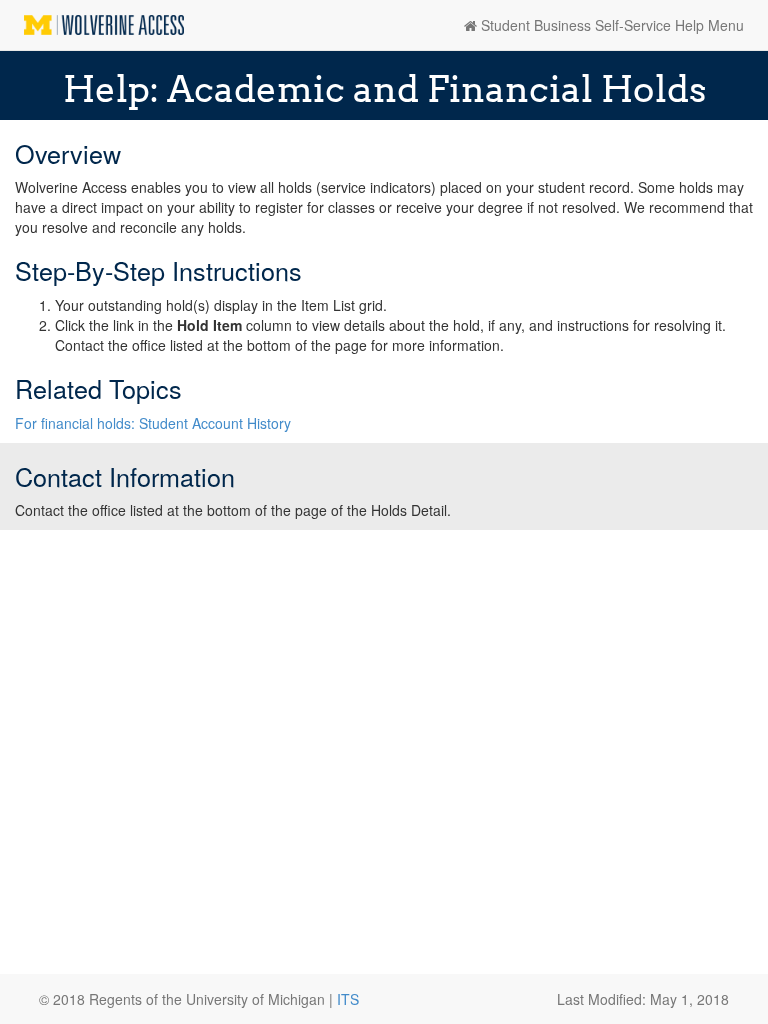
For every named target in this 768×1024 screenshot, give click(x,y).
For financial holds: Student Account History (155, 423)
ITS (348, 999)
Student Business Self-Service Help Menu (610, 25)
